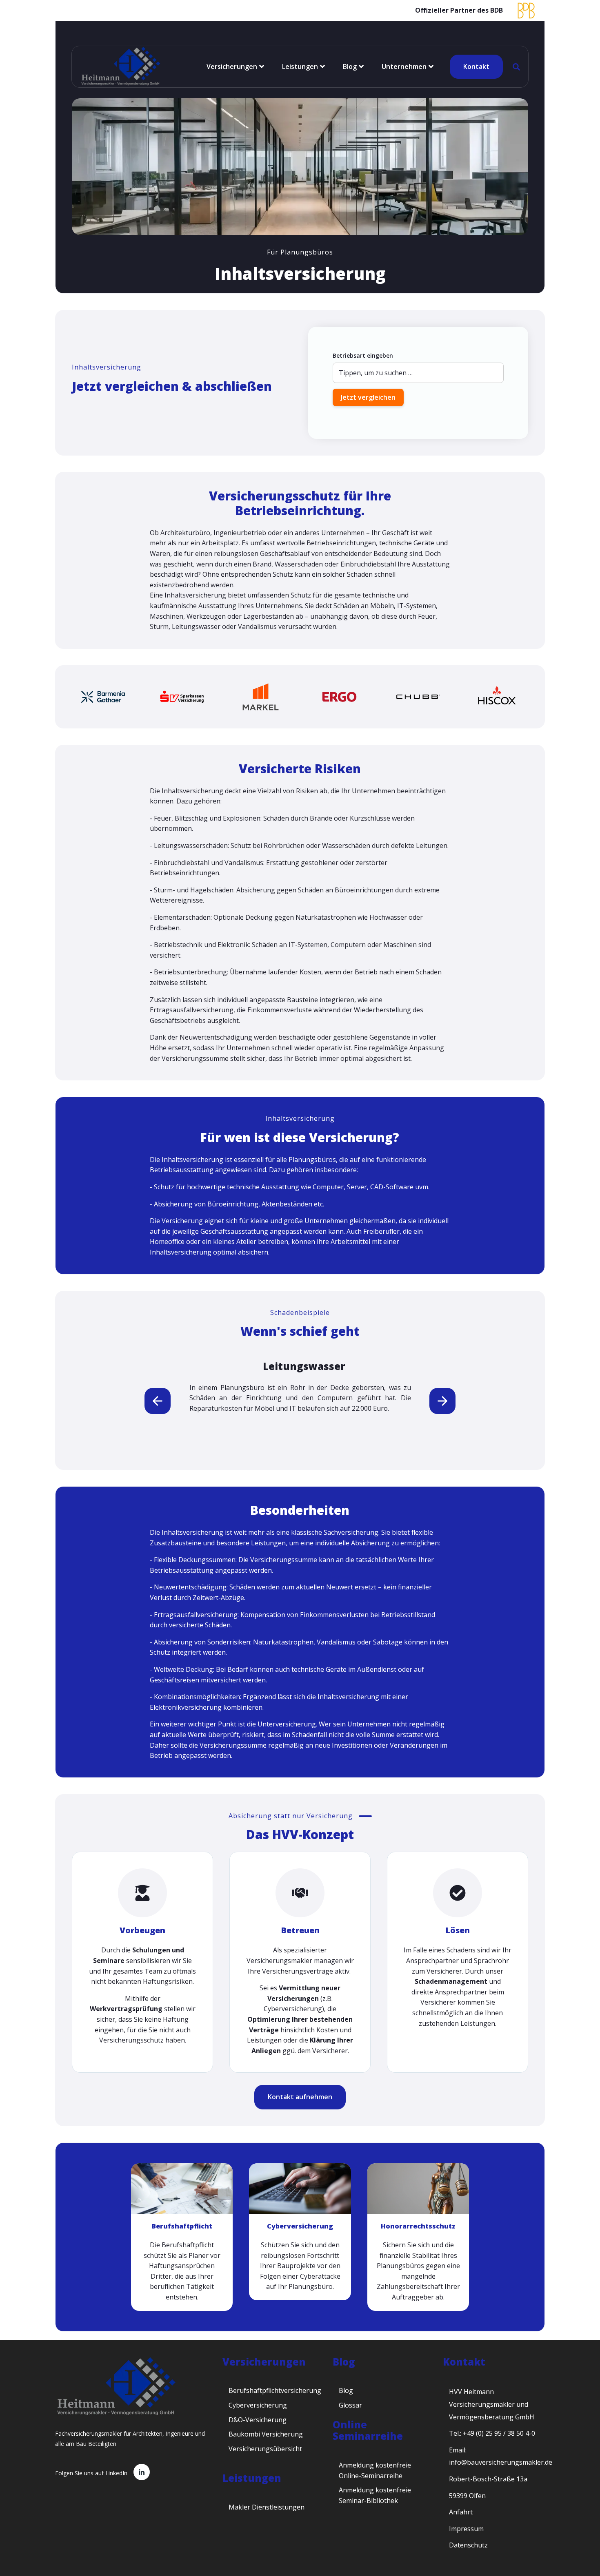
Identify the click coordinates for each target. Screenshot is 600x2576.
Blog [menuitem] (346, 2390)
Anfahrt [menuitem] (461, 2512)
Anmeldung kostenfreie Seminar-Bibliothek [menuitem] (375, 2495)
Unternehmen (404, 66)
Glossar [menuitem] (350, 2405)
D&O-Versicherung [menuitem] (258, 2420)
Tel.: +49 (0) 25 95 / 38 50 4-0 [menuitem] (492, 2433)
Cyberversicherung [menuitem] (258, 2405)
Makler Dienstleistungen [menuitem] (267, 2507)
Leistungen (300, 66)
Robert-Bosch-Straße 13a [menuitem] (488, 2479)
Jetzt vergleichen (368, 397)
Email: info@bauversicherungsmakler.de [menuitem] (501, 2456)
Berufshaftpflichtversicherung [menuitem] (275, 2390)
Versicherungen (232, 66)
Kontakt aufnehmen (300, 2097)
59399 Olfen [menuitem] (467, 2496)
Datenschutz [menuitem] (468, 2545)
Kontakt (476, 66)
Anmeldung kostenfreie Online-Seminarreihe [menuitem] (375, 2470)
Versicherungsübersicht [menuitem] (265, 2449)
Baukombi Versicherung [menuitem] (266, 2434)
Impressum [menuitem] (466, 2529)
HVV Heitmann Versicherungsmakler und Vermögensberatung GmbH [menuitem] (492, 2404)
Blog (350, 66)
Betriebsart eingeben (363, 355)
